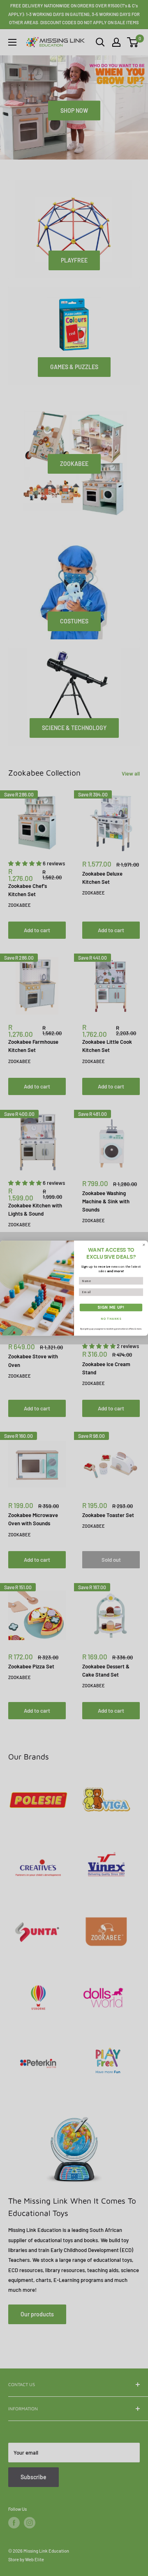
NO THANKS (111, 1319)
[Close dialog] (144, 1245)
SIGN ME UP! (111, 1307)
